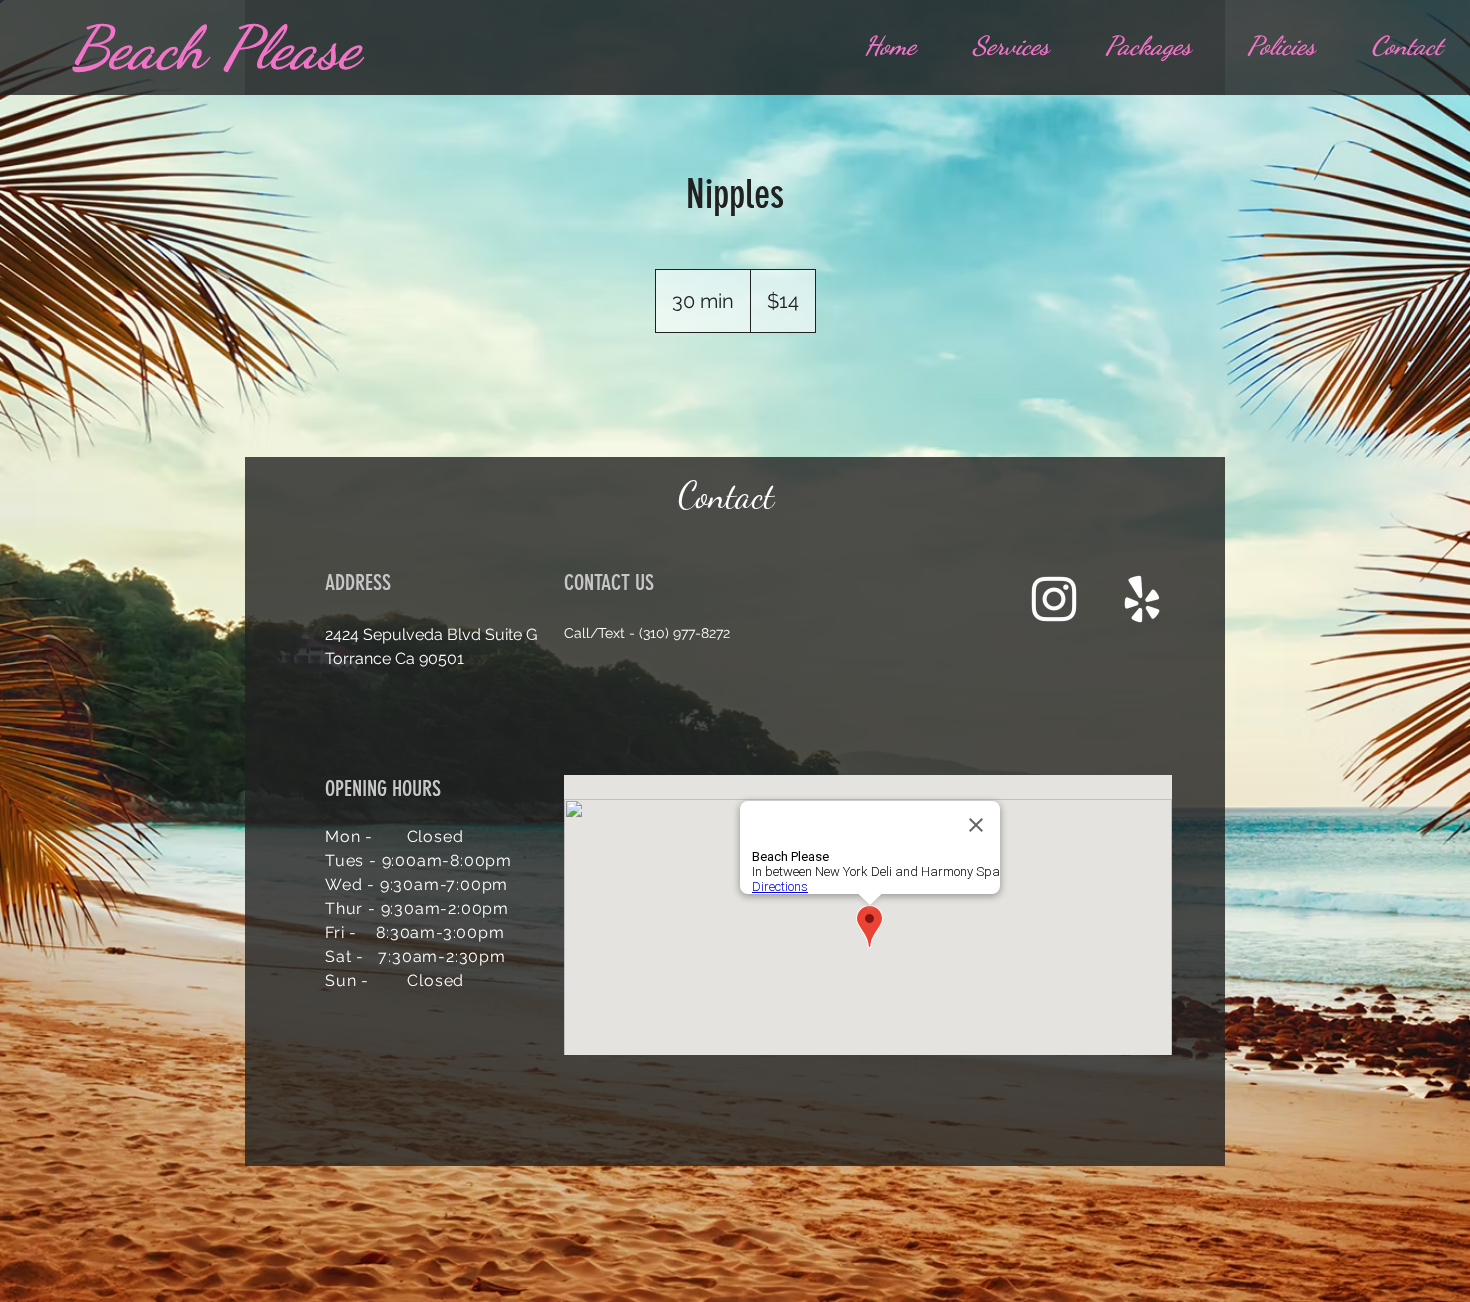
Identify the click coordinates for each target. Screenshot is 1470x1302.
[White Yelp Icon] (1142, 599)
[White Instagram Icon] (1054, 599)
